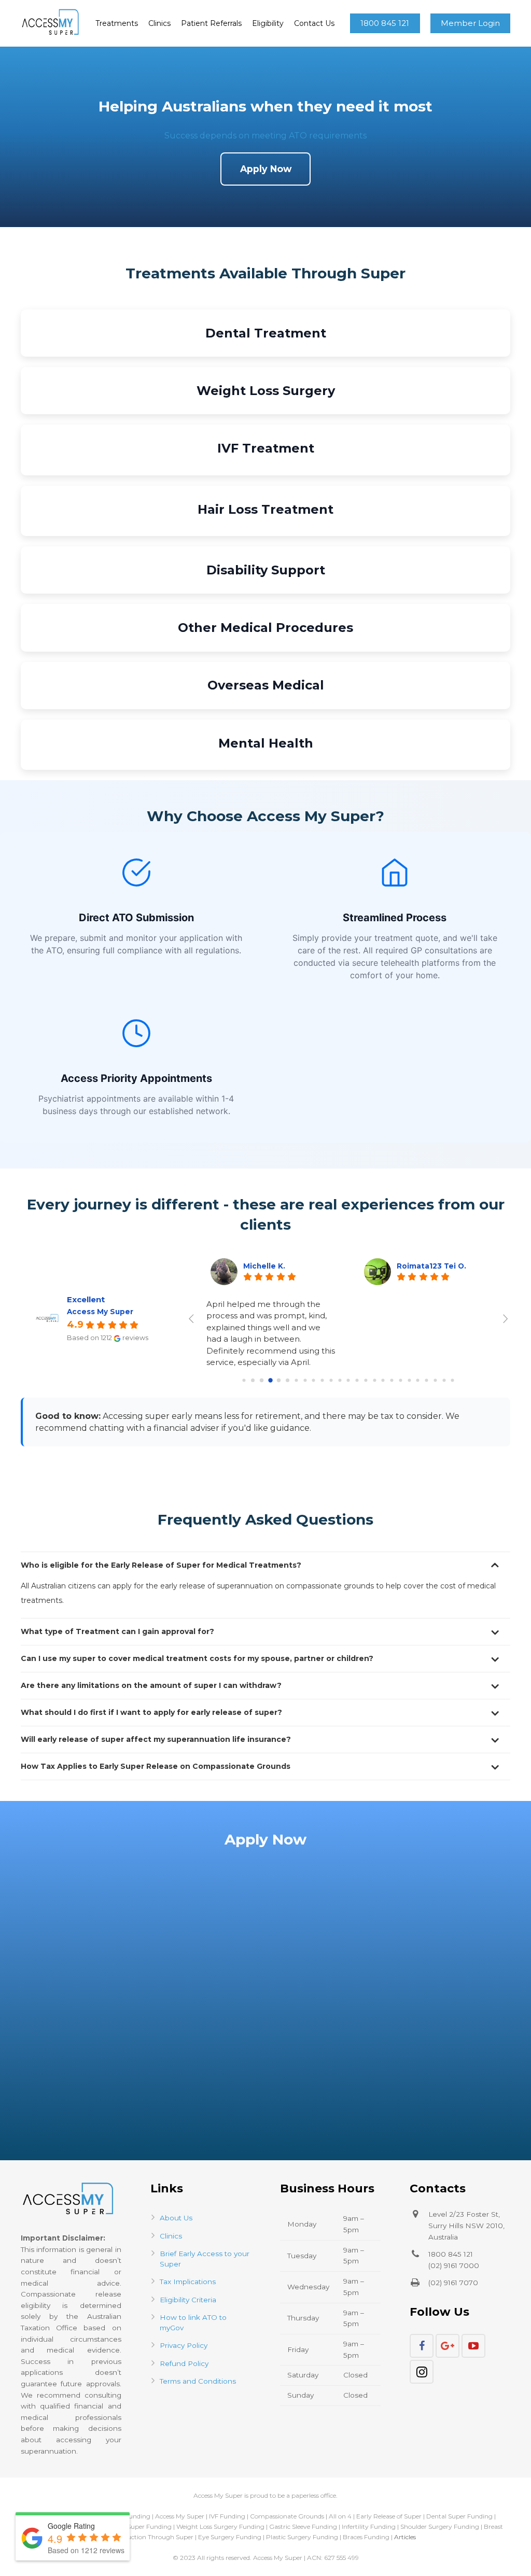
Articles (405, 2537)
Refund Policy (184, 2363)
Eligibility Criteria (188, 2300)
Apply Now (266, 169)
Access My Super (100, 1312)
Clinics (171, 2236)
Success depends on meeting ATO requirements (265, 136)
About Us (176, 2218)
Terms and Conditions (198, 2381)
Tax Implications (188, 2282)
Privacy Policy (184, 2345)
